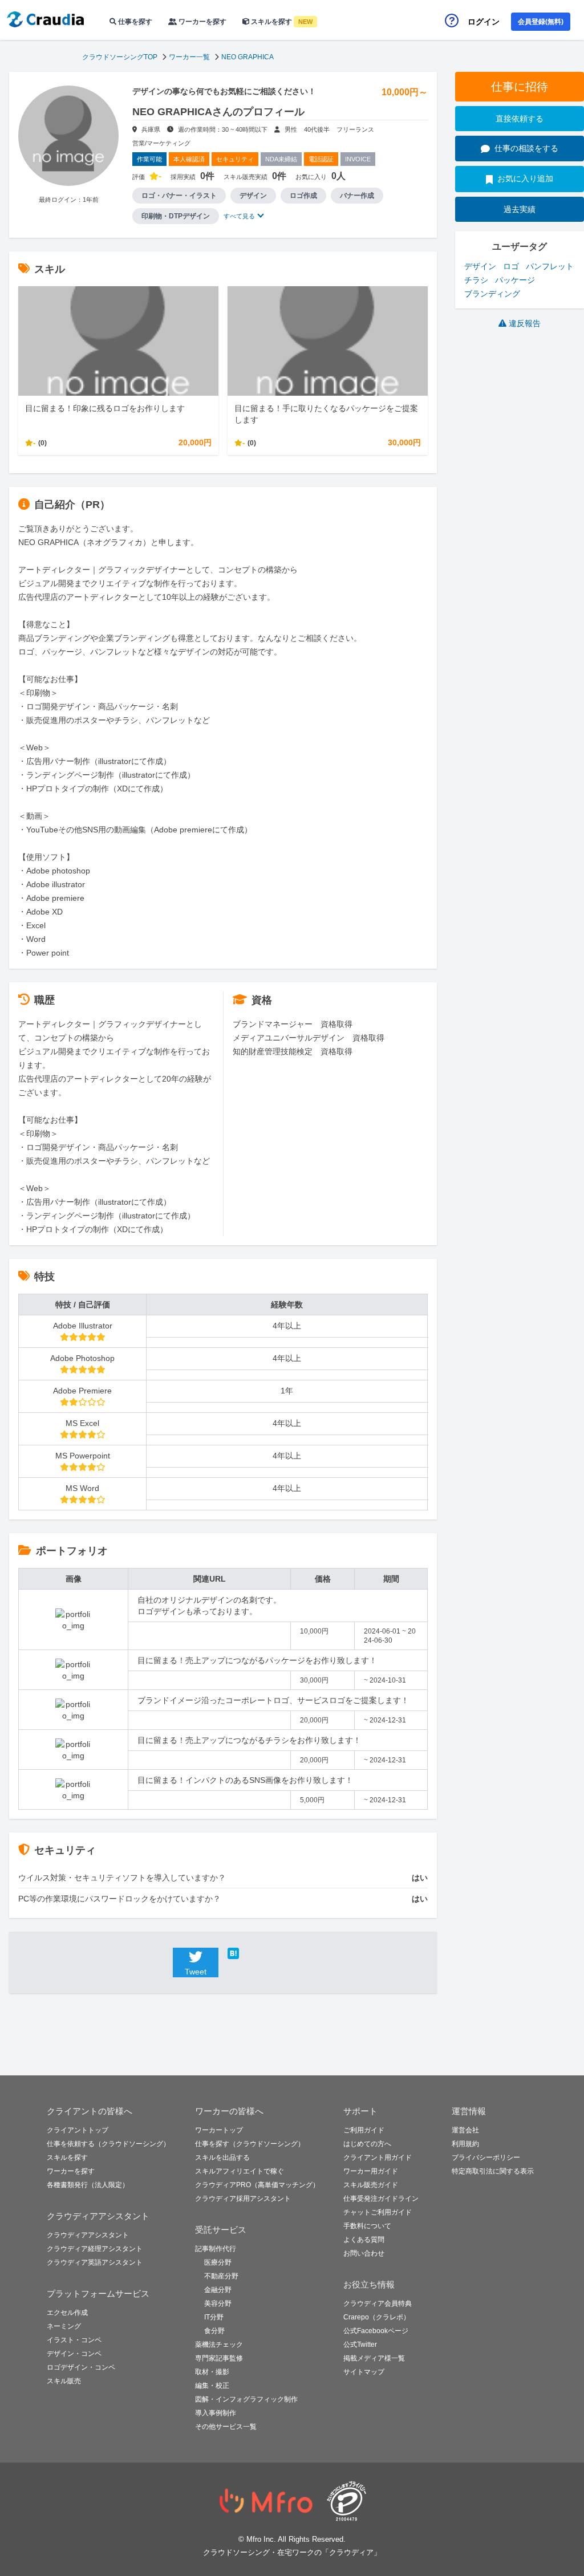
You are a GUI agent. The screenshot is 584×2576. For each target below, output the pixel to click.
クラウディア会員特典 (378, 2303)
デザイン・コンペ (74, 2354)
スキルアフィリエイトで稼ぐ (240, 2171)
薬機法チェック (219, 2345)
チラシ (476, 280)
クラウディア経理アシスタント (95, 2249)
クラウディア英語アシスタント (95, 2262)
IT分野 (214, 2317)
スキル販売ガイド (371, 2185)
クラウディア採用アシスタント (243, 2199)
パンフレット (550, 266)
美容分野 (218, 2303)
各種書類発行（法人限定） (88, 2185)
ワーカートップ (219, 2130)
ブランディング (492, 294)
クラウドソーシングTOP (120, 57)
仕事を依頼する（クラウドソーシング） (108, 2144)
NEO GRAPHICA (248, 57)
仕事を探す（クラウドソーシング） (250, 2144)
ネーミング (64, 2326)
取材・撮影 (212, 2372)
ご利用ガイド (364, 2130)
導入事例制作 (216, 2413)
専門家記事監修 (219, 2358)
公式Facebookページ (376, 2331)
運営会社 (465, 2130)
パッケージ (515, 280)
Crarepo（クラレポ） (377, 2317)
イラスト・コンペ (74, 2340)
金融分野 (218, 2290)
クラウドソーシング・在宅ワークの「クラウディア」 (292, 2552)
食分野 (214, 2331)
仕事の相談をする (526, 148)
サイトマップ (364, 2372)
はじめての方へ (367, 2144)
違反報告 (525, 323)
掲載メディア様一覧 (374, 2358)
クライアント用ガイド (378, 2157)
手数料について (367, 2226)
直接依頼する (520, 119)
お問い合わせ (364, 2253)
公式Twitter (360, 2345)
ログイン (484, 22)
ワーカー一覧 (189, 57)
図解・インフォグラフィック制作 (246, 2399)
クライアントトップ (78, 2130)
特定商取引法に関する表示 (493, 2171)
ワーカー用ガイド (371, 2171)
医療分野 (218, 2262)
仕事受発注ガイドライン (381, 2199)
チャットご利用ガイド (378, 2212)
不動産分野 (221, 2276)
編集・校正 (212, 2386)
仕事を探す (134, 22)
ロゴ (511, 266)
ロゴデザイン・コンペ (81, 2367)
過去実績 (520, 209)
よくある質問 (364, 2240)
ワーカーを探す (202, 22)
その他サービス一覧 (226, 2427)
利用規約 (465, 2144)
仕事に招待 (520, 87)
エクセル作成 (67, 2313)
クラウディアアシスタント (88, 2235)
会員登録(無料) (541, 22)
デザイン (480, 266)
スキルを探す (281, 22)
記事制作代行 (216, 2249)
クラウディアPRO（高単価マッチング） (257, 2185)
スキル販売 (64, 2381)
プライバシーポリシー (486, 2157)
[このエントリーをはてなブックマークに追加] (250, 1953)
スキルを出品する (222, 2157)
